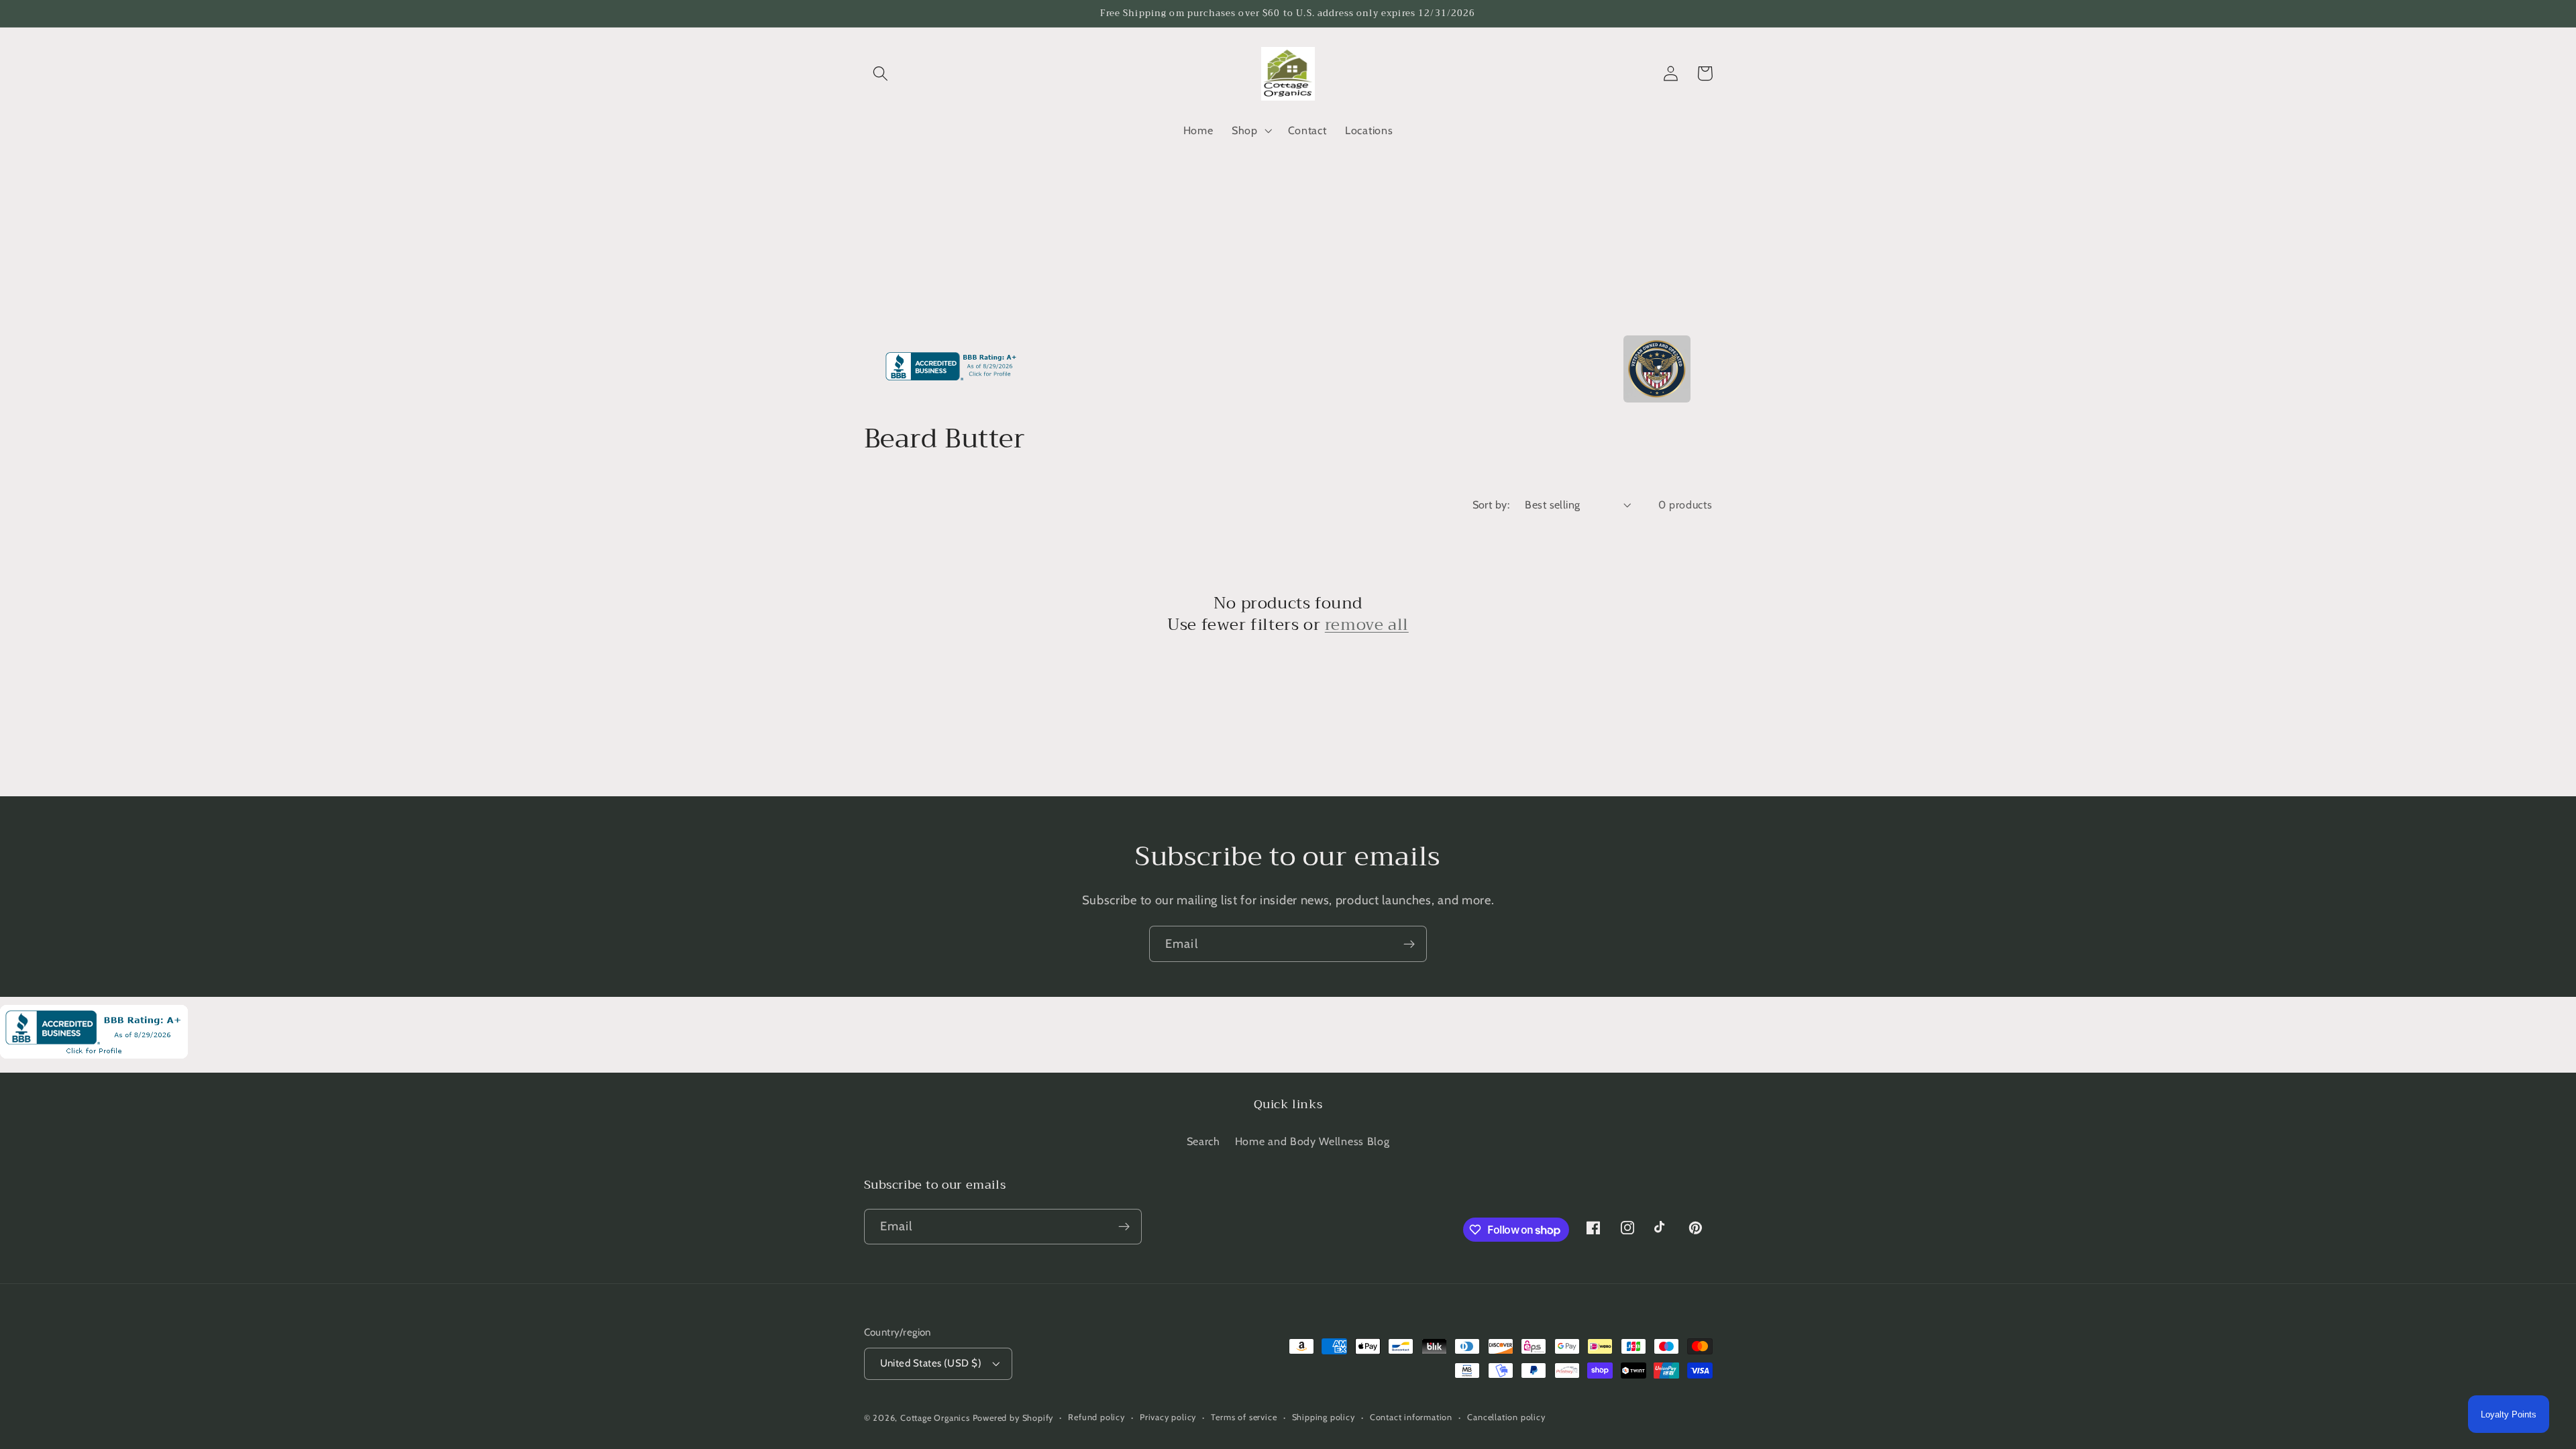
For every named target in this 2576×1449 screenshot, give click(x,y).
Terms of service (1244, 1417)
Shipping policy (1324, 1417)
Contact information (1411, 1417)
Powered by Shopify (1013, 1418)
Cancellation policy (1506, 1417)
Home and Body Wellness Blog (1312, 1141)
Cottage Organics (935, 1418)
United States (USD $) (931, 1363)
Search (1203, 1141)
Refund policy (1096, 1417)
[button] (881, 73)
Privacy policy (1168, 1417)
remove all (1367, 625)
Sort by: (1491, 504)
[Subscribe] (1409, 944)
